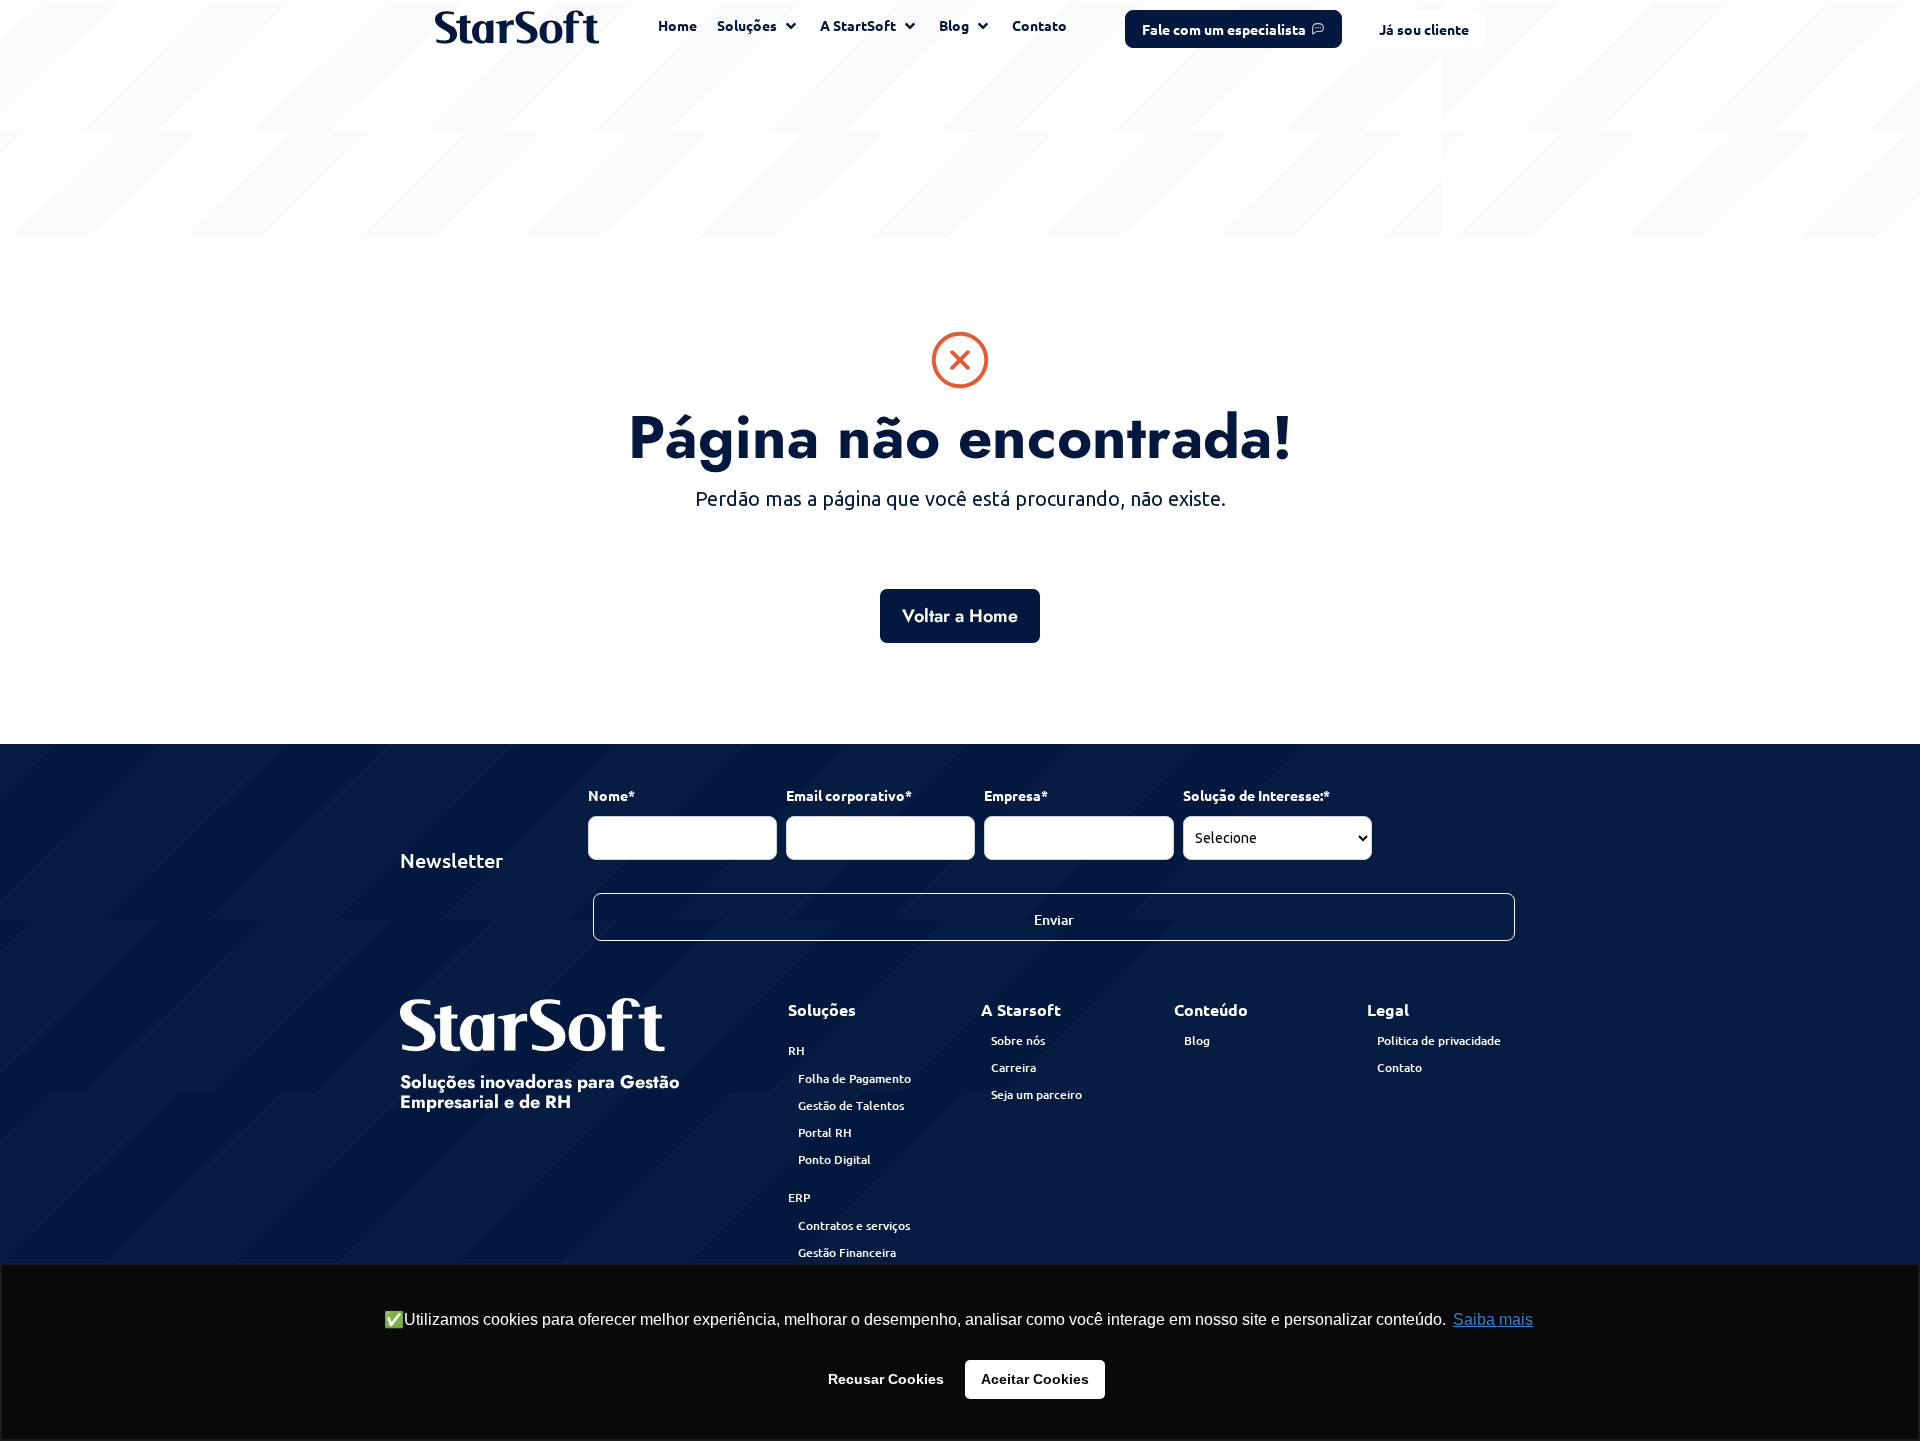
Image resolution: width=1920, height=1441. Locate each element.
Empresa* (1016, 795)
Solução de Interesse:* (1256, 795)
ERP (799, 1197)
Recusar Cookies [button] (886, 1379)
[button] (1424, 29)
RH (796, 1050)
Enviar (1054, 919)
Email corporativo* (849, 795)
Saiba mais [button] (1493, 1319)
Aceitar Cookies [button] (1035, 1379)
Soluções (822, 1009)
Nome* (611, 795)
